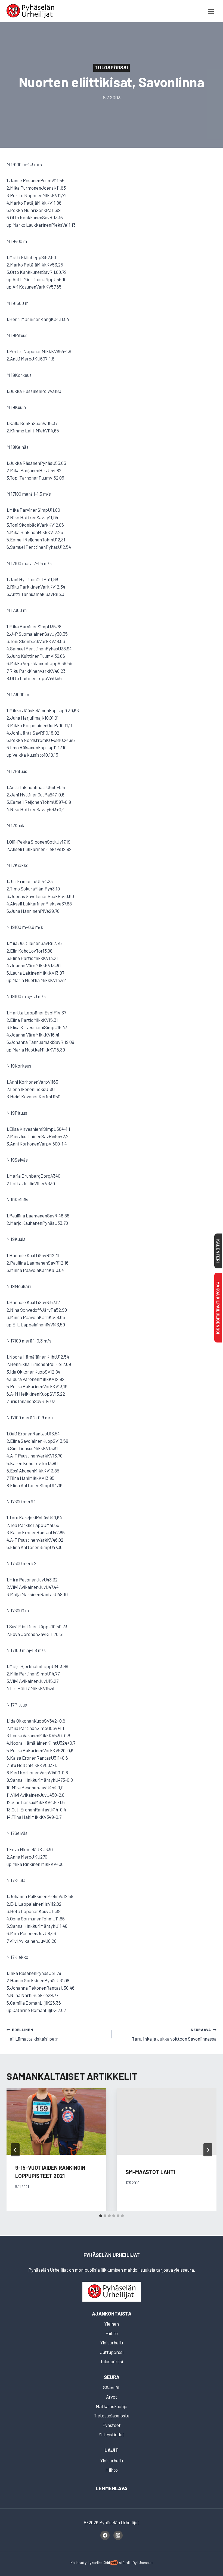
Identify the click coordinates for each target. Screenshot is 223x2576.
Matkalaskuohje (112, 2406)
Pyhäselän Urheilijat (112, 2255)
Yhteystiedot (112, 2434)
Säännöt (112, 2387)
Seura (112, 2377)
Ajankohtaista (112, 2313)
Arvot (112, 2397)
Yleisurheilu (112, 2342)
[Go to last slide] (15, 2150)
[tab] (101, 2216)
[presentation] (56, 2122)
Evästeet (112, 2425)
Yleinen (112, 2324)
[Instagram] (118, 2535)
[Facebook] (105, 2535)
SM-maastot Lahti (150, 2172)
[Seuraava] (208, 2150)
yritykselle (93, 2563)
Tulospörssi (112, 68)
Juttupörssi (112, 2352)
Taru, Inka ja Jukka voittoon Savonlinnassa (174, 2034)
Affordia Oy (128, 2563)
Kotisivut (77, 2563)
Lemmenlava (112, 2488)
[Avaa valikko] (211, 11)
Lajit (112, 2450)
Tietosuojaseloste (112, 2416)
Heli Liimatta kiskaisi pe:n (32, 2034)
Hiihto (112, 2333)
